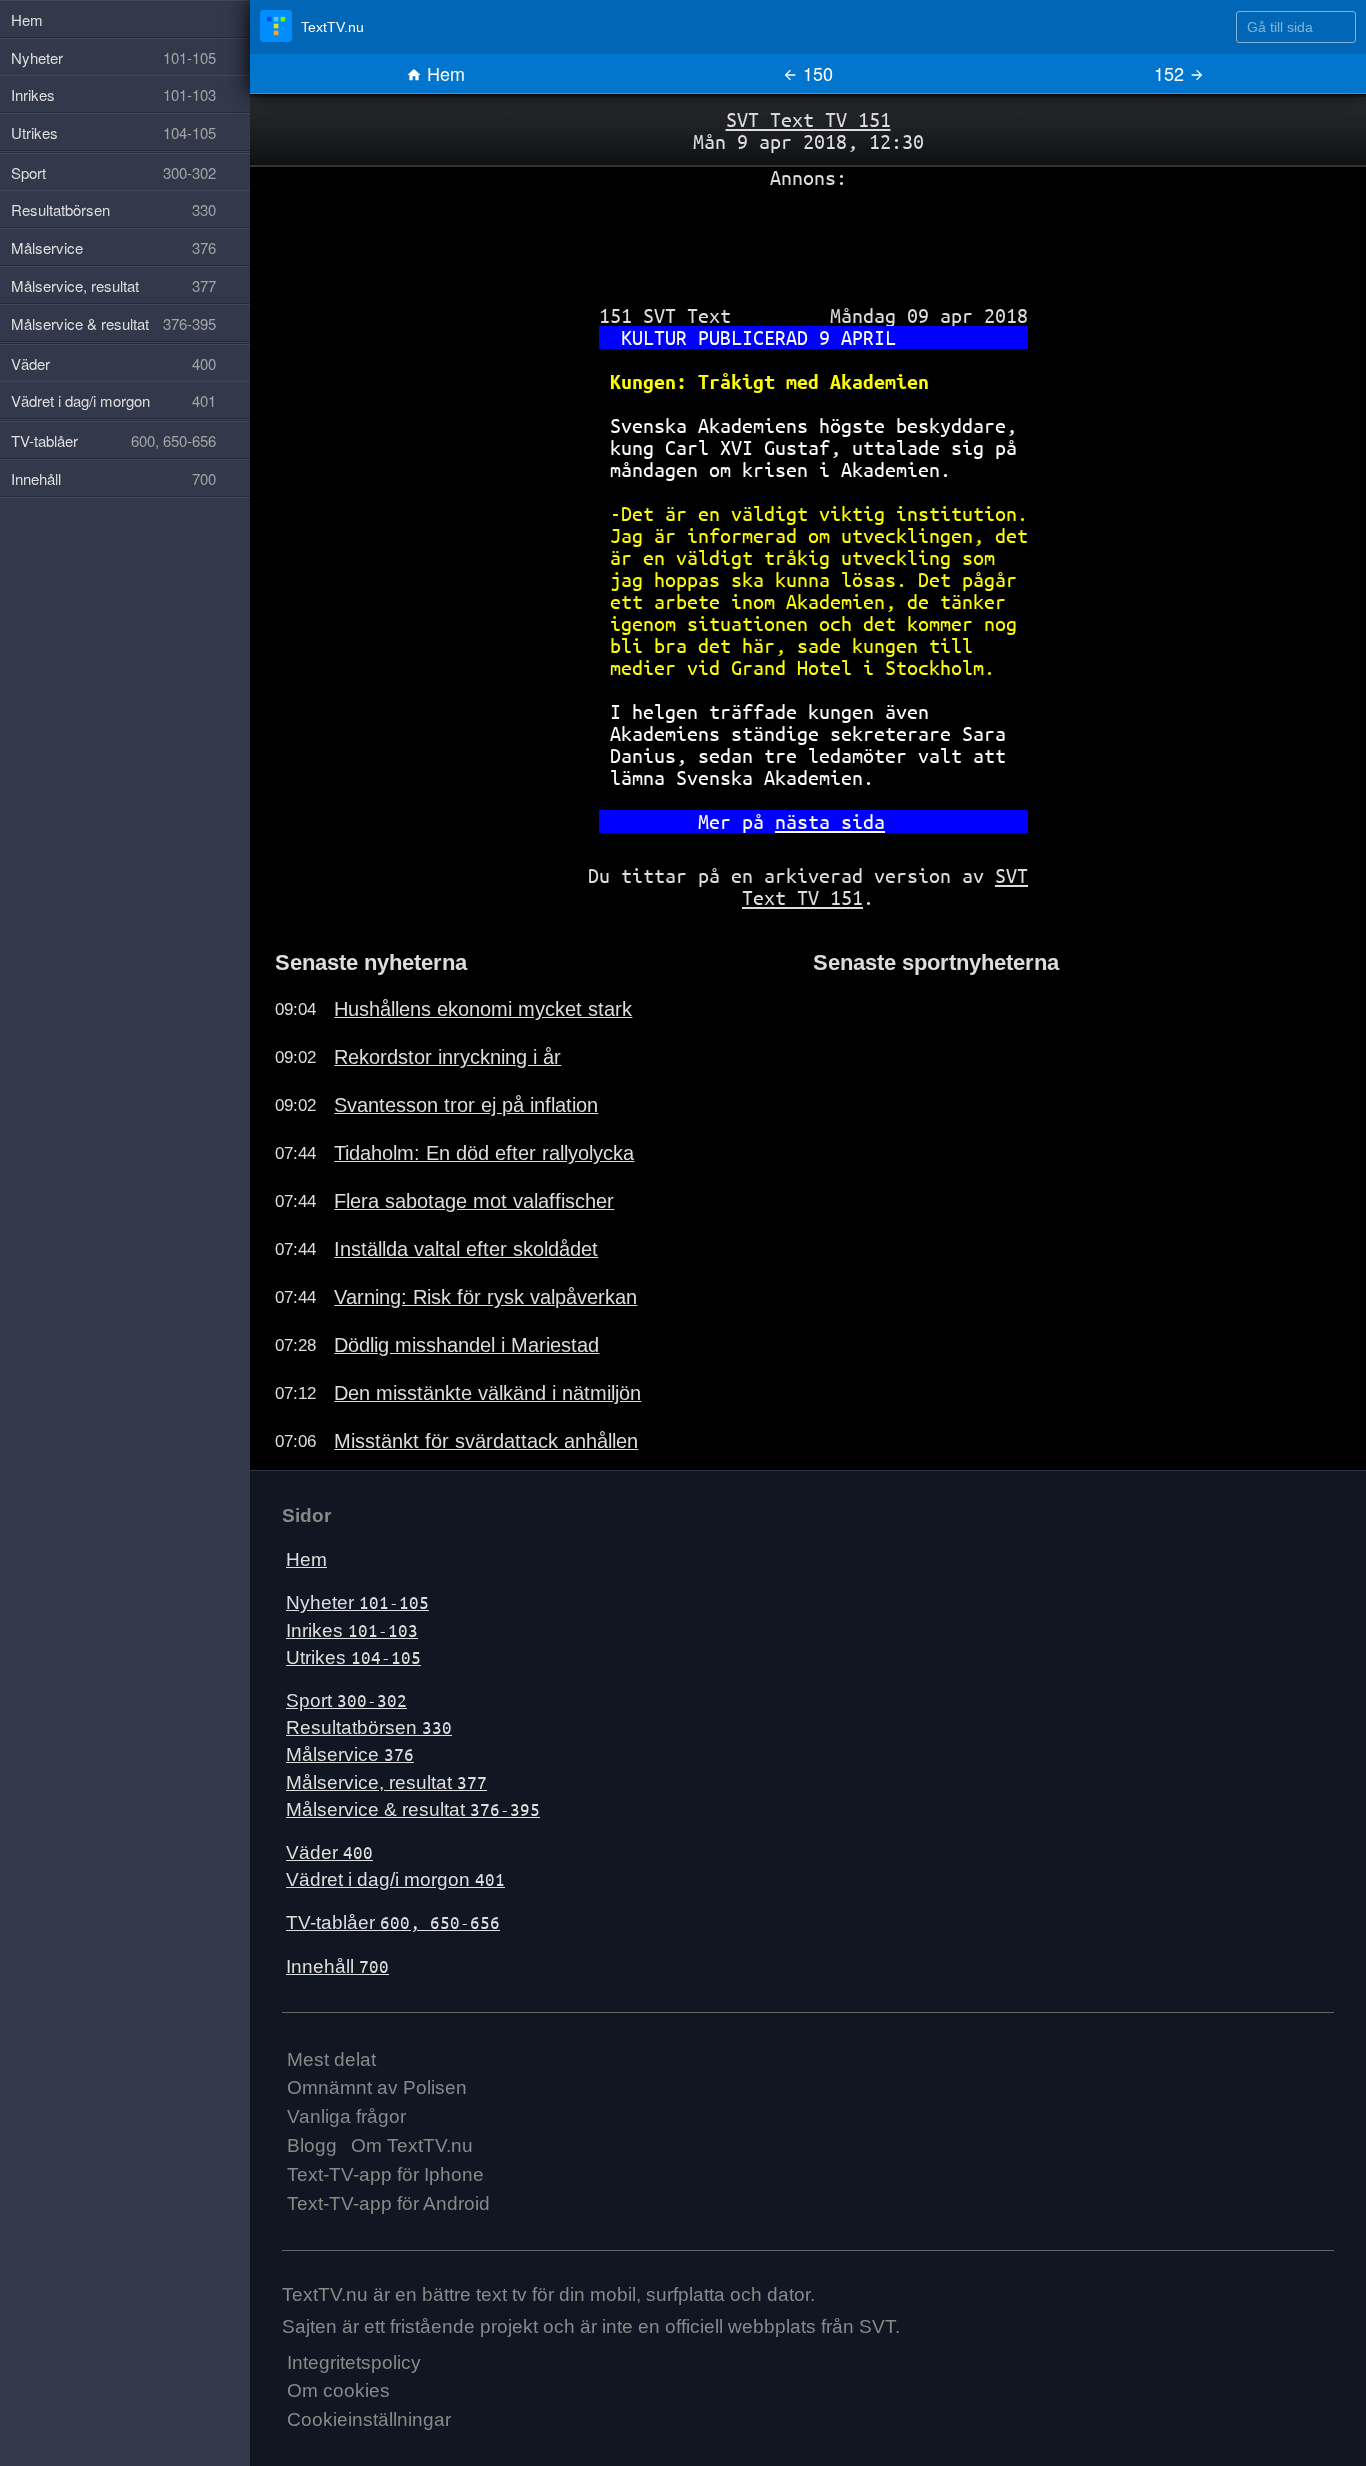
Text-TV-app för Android (388, 2203)
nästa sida (830, 821)
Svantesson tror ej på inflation (466, 1105)
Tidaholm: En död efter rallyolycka (484, 1153)
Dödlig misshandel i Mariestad (466, 1345)
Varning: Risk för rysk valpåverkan (485, 1297)
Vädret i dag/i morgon (395, 1879)
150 (815, 73)
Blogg (312, 2145)
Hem (443, 73)
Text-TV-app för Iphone (385, 2174)
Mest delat (331, 2059)
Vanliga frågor (346, 2116)
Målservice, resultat (386, 1782)
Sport (346, 1700)
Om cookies (338, 2390)
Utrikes (353, 1657)
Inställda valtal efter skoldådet (466, 1249)
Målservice (350, 1754)
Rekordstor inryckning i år (447, 1057)
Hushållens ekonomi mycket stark (483, 1009)
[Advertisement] (808, 239)
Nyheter (357, 1602)
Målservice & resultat (413, 1809)
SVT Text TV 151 (808, 119)
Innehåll (337, 1966)
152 (1171, 73)
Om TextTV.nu (412, 2145)
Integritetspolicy (354, 2362)
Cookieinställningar (369, 2419)
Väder (329, 1852)
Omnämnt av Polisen (377, 2087)
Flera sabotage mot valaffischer (474, 1201)
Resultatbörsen (369, 1727)
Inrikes (352, 1630)
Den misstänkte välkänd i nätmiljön (487, 1393)
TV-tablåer (393, 1922)
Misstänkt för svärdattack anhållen (486, 1441)
